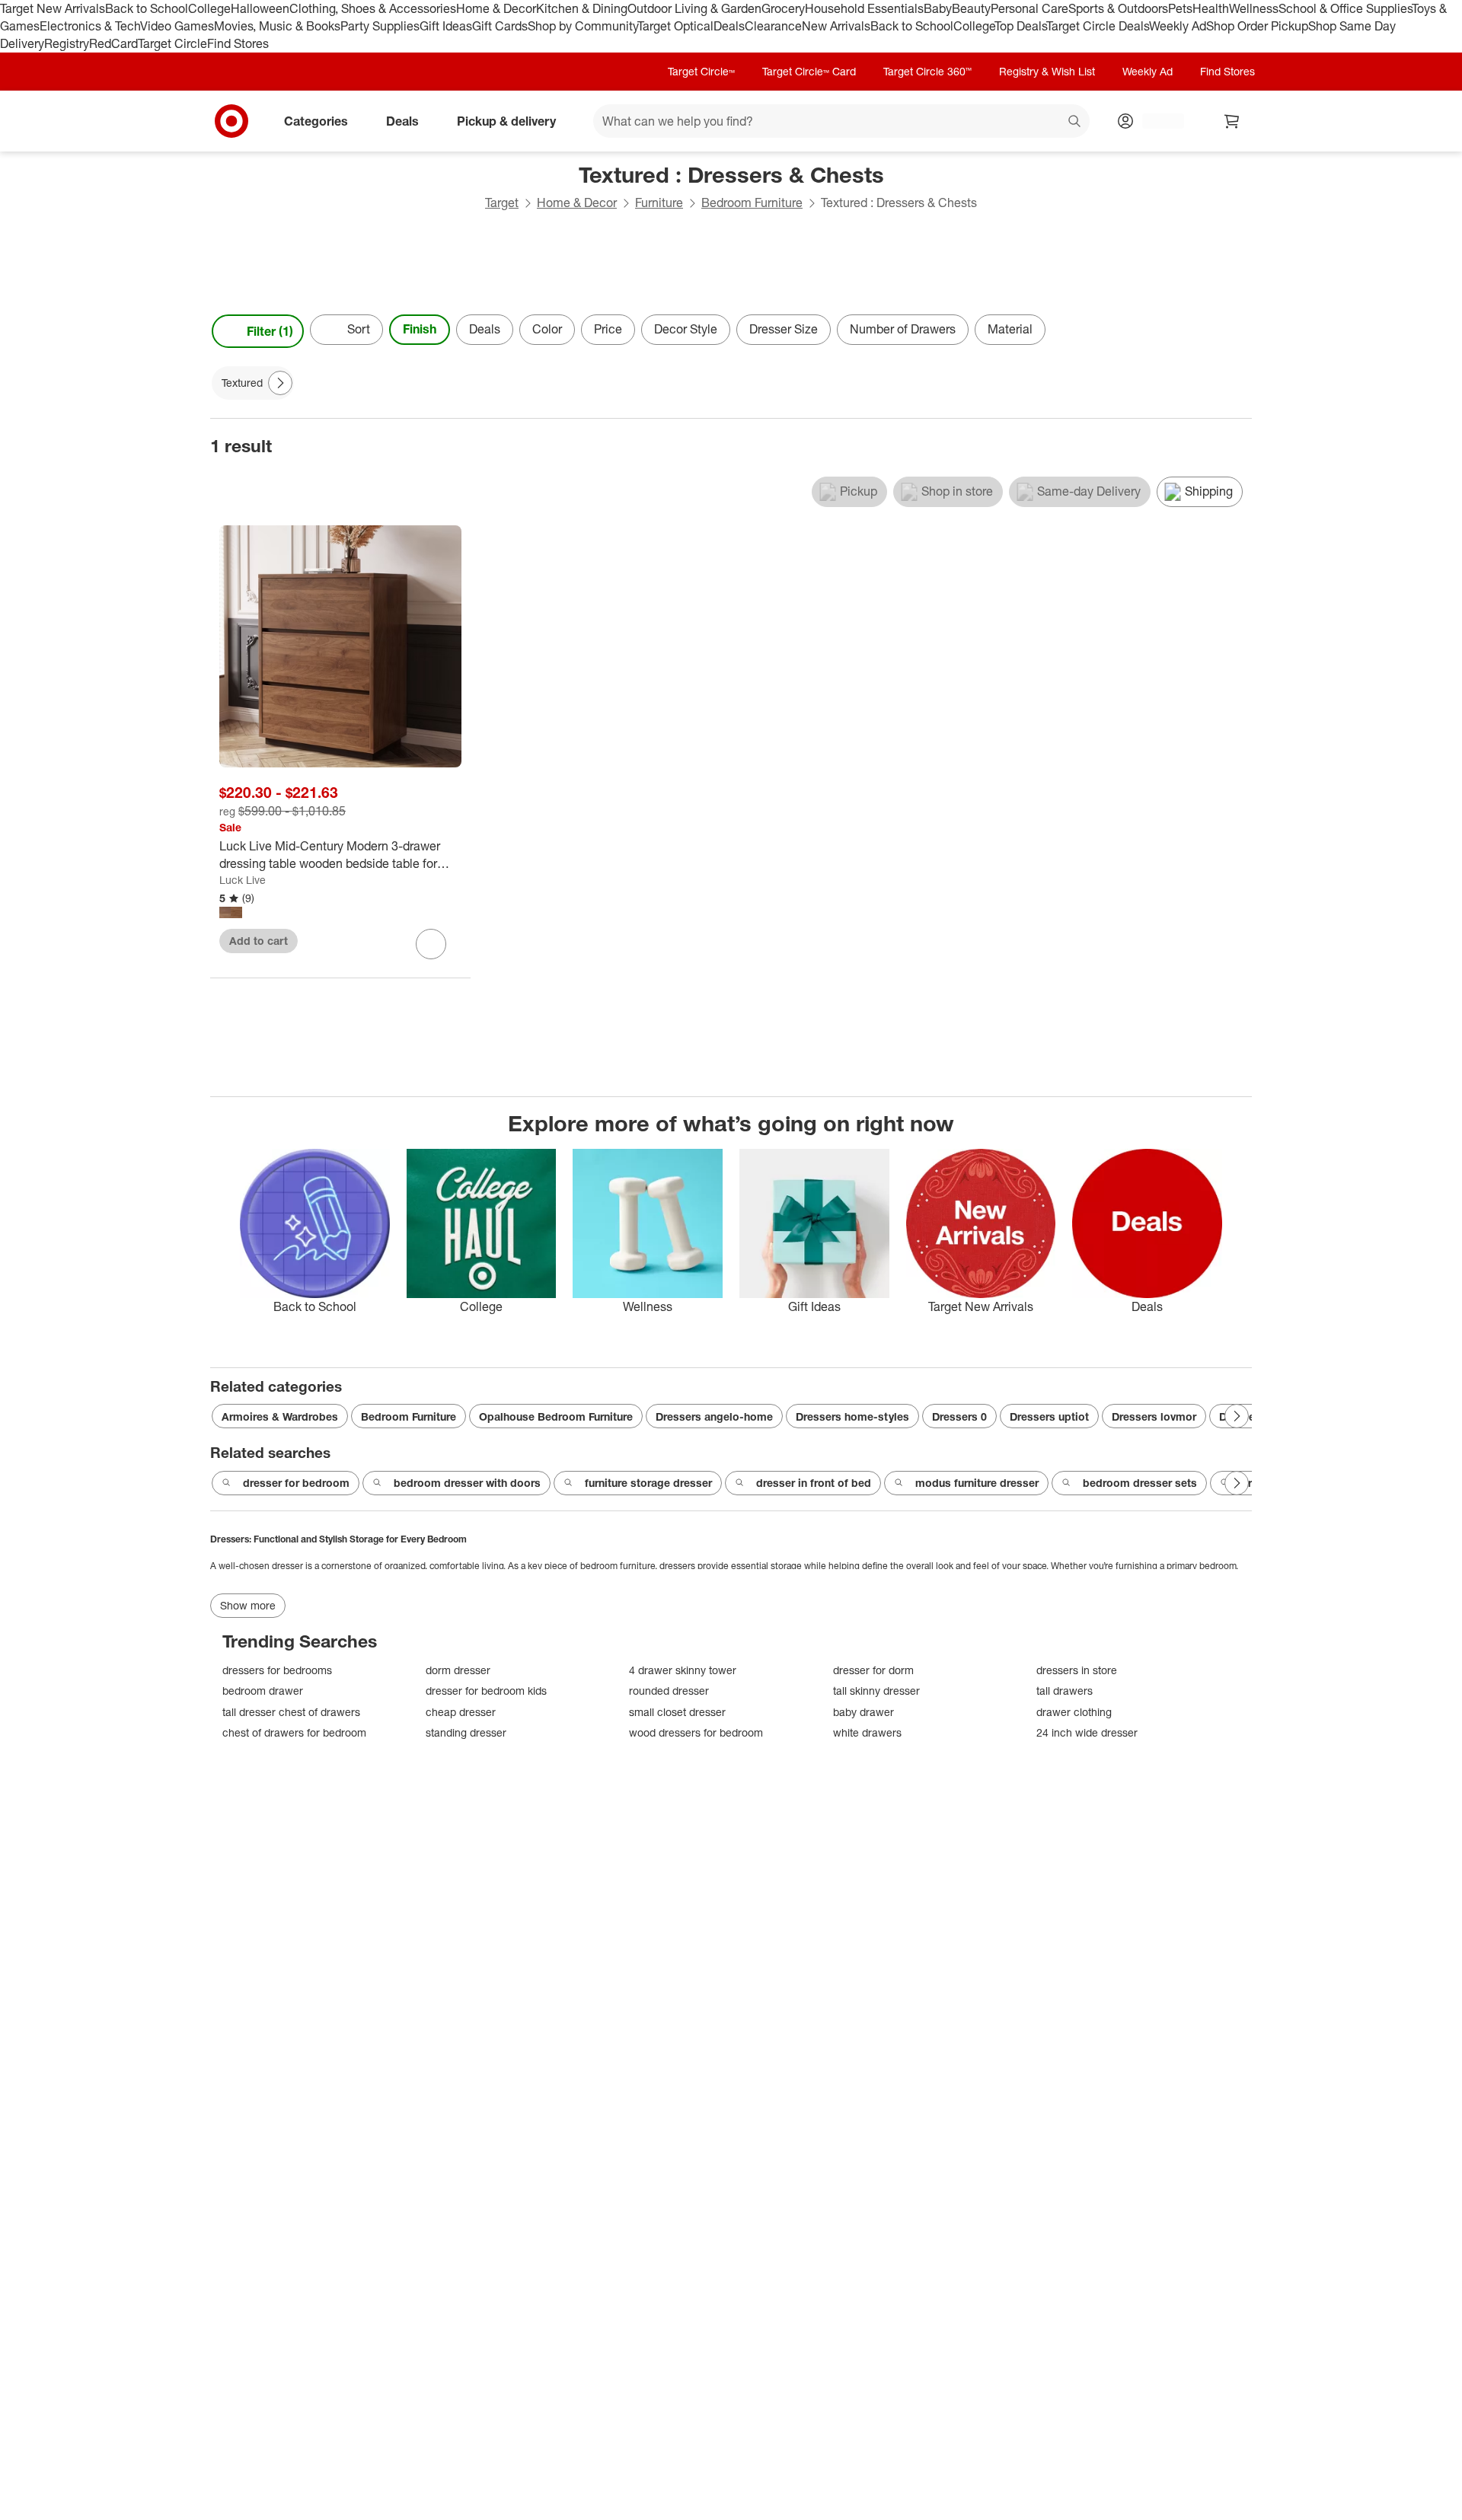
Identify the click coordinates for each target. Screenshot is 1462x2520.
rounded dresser (669, 1691)
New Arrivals (836, 26)
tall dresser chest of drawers (291, 1712)
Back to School (147, 8)
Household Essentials (864, 8)
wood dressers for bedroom (696, 1732)
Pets (1180, 8)
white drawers (867, 1732)
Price (608, 329)
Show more (248, 1605)
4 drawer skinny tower (683, 1670)
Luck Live (243, 880)
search (1075, 122)
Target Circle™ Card (809, 71)
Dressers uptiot (1049, 1416)
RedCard (113, 43)
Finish (420, 329)
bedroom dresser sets (1140, 1483)
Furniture (659, 203)
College (209, 8)
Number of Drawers (903, 329)
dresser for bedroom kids (486, 1691)
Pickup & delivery (506, 120)
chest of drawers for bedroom (294, 1732)
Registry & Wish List (1047, 71)
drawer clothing (1074, 1712)
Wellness (1254, 8)
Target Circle (172, 43)
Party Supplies (380, 26)
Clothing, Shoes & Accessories (373, 8)
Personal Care (1029, 8)
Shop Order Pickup (1257, 26)
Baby (938, 8)
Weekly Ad (1178, 26)
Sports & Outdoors (1118, 8)
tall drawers (1065, 1691)
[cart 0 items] (1232, 121)
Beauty (971, 8)
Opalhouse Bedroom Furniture (556, 1416)
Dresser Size (784, 329)
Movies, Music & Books (277, 26)
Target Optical (675, 26)
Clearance (773, 26)
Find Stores (238, 43)
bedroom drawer (263, 1691)
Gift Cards (500, 26)
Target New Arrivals (53, 8)
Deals (729, 26)
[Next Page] (1237, 331)
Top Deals (1020, 26)
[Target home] (231, 121)
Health (1211, 8)
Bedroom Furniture (752, 203)
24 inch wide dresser (1087, 1732)
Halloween (260, 8)
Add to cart (259, 941)
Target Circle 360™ (927, 71)
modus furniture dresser (977, 1483)
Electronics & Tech (90, 26)
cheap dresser (461, 1712)
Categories (316, 120)
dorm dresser (458, 1670)
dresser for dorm (873, 1670)
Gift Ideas (446, 26)
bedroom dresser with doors (467, 1483)
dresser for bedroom (296, 1483)
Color (547, 329)
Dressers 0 (959, 1416)
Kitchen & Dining (582, 8)
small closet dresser (677, 1712)
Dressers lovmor (1154, 1416)
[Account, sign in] (1156, 121)
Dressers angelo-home (714, 1416)
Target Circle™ (701, 71)
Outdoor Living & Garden (694, 8)
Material (1010, 329)
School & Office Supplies (1345, 8)
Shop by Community (583, 26)
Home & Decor (496, 8)
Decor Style (686, 329)
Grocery (783, 8)
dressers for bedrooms (277, 1670)
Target (502, 203)
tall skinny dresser (876, 1691)
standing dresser (466, 1732)
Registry (67, 43)
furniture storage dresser (648, 1483)
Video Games (177, 26)
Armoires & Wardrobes (280, 1416)
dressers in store (1077, 1670)
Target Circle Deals (1098, 26)
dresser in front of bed (814, 1483)
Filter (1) (270, 331)
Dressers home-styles (852, 1416)
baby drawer (863, 1712)
